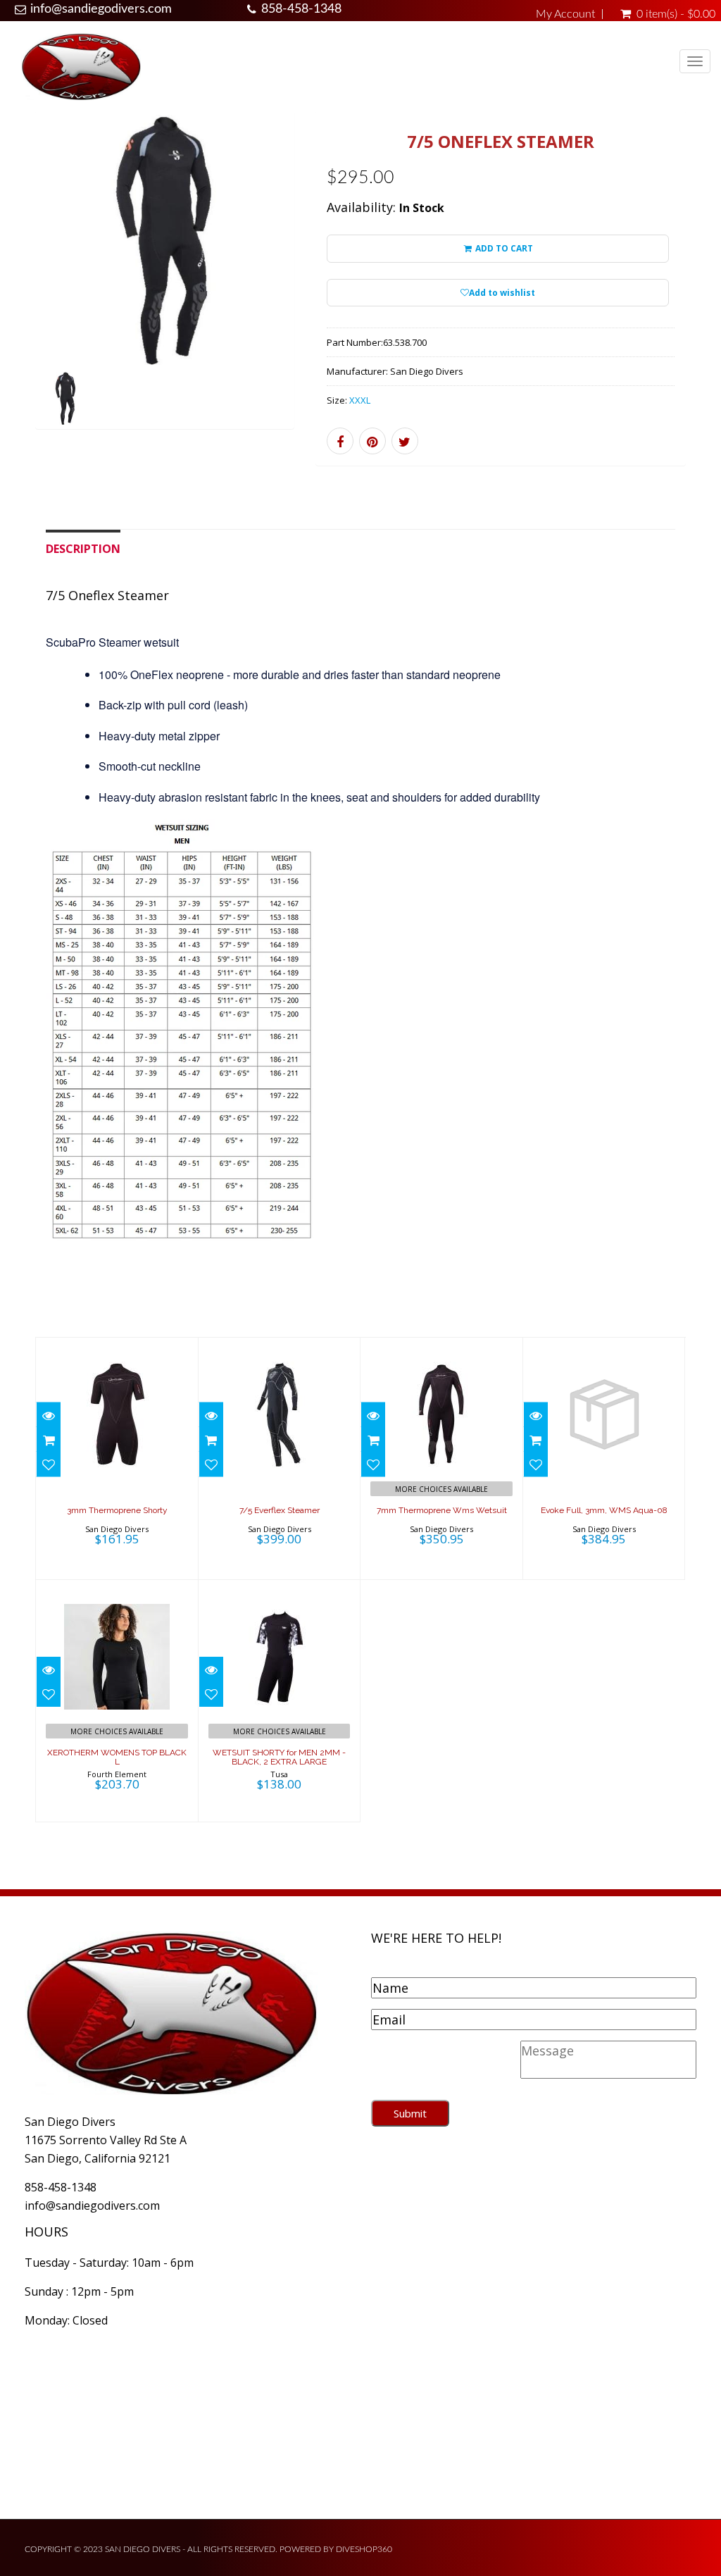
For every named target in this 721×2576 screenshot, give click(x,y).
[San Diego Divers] (81, 66)
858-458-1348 (301, 9)
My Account (565, 14)
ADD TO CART (503, 248)
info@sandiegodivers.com (101, 9)
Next (326, 288)
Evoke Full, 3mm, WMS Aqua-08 (604, 1510)
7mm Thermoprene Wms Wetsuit (442, 1510)
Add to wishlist (502, 293)
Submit (410, 2113)
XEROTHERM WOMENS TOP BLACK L (117, 1757)
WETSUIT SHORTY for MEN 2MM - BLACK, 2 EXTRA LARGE (279, 1757)
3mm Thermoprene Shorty (117, 1510)
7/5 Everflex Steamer (280, 1510)
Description (83, 549)
